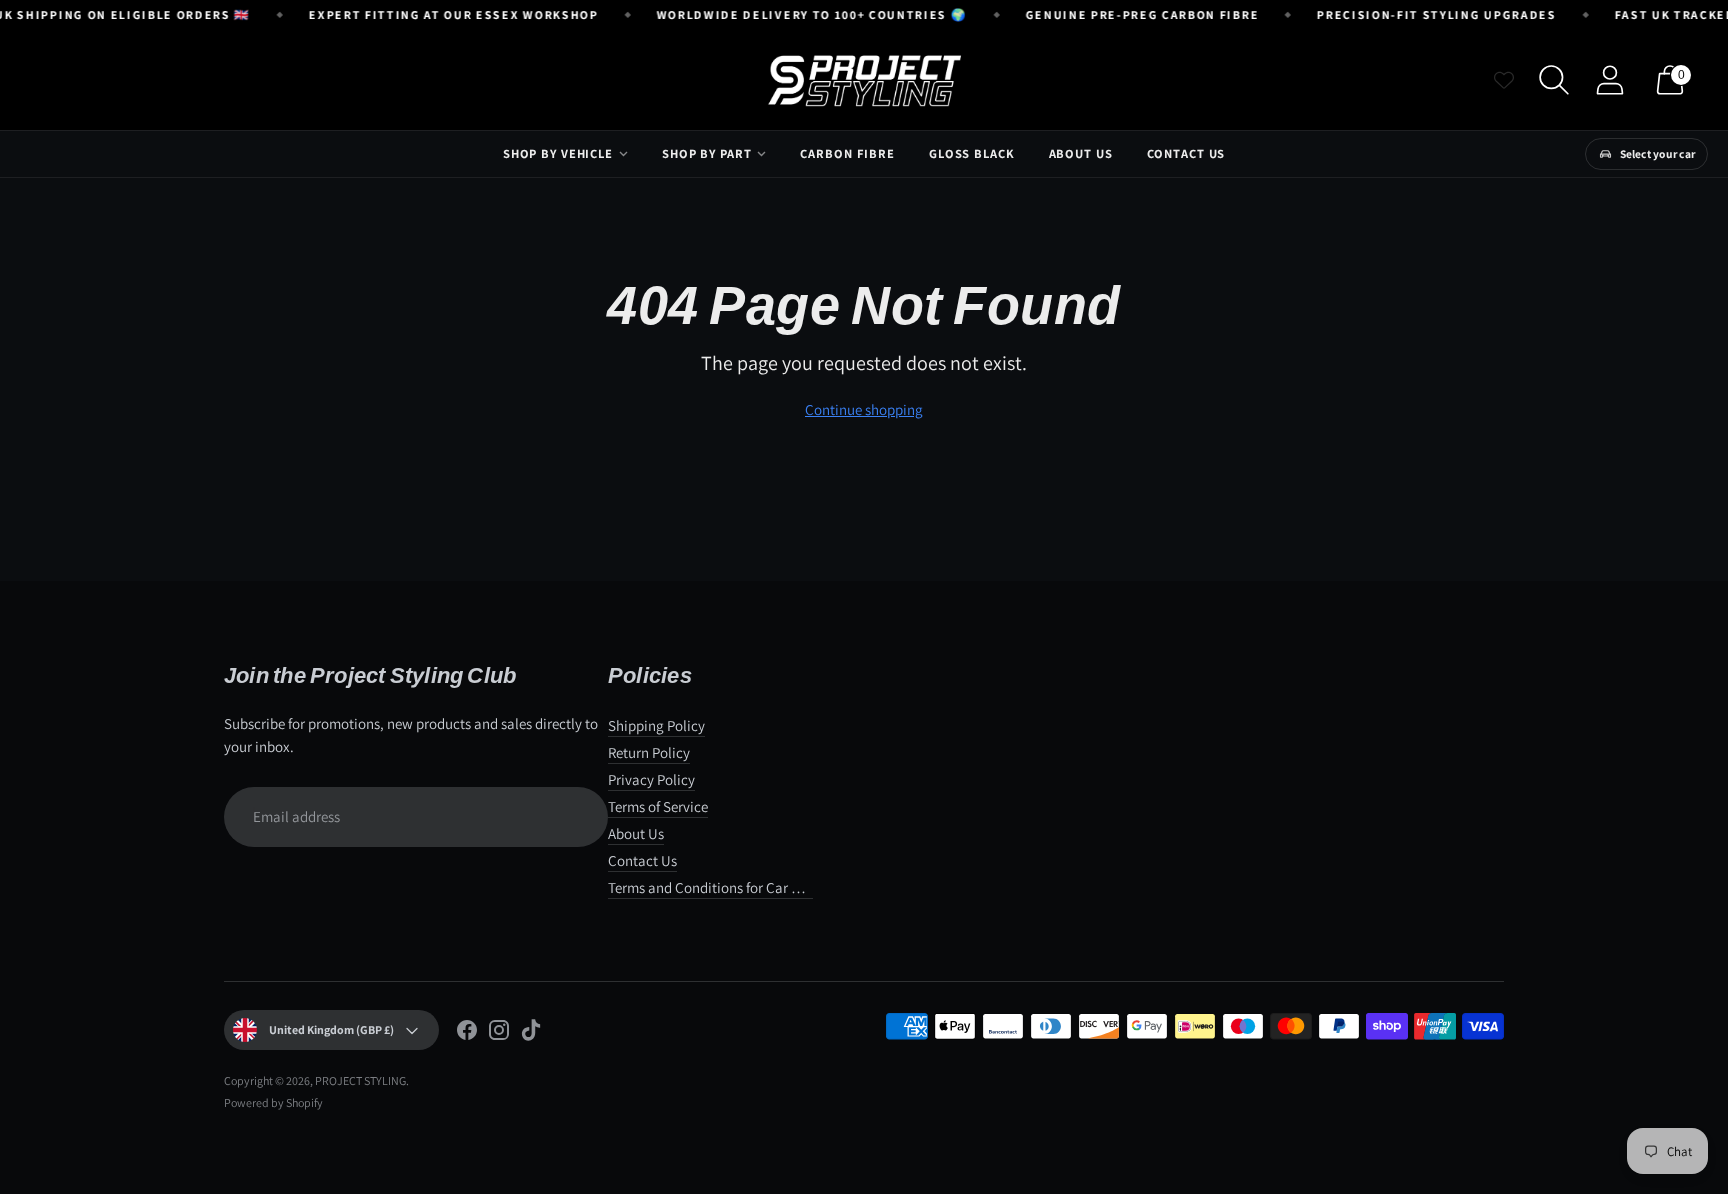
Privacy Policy (651, 779)
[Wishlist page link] (1504, 80)
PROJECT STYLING (360, 1080)
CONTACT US (1186, 153)
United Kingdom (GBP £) (331, 1029)
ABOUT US (1081, 153)
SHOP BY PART (707, 153)
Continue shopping (864, 409)
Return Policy (649, 752)
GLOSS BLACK (972, 153)
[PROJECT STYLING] (864, 80)
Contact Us (642, 860)
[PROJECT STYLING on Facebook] (467, 1033)
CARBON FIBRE (847, 153)
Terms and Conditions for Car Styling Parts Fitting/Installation (799, 887)
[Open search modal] (1554, 80)
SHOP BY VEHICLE (558, 153)
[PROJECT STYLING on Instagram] (499, 1033)
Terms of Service (658, 806)
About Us (636, 833)
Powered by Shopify (273, 1102)
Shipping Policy (656, 725)
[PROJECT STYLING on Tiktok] (531, 1033)
